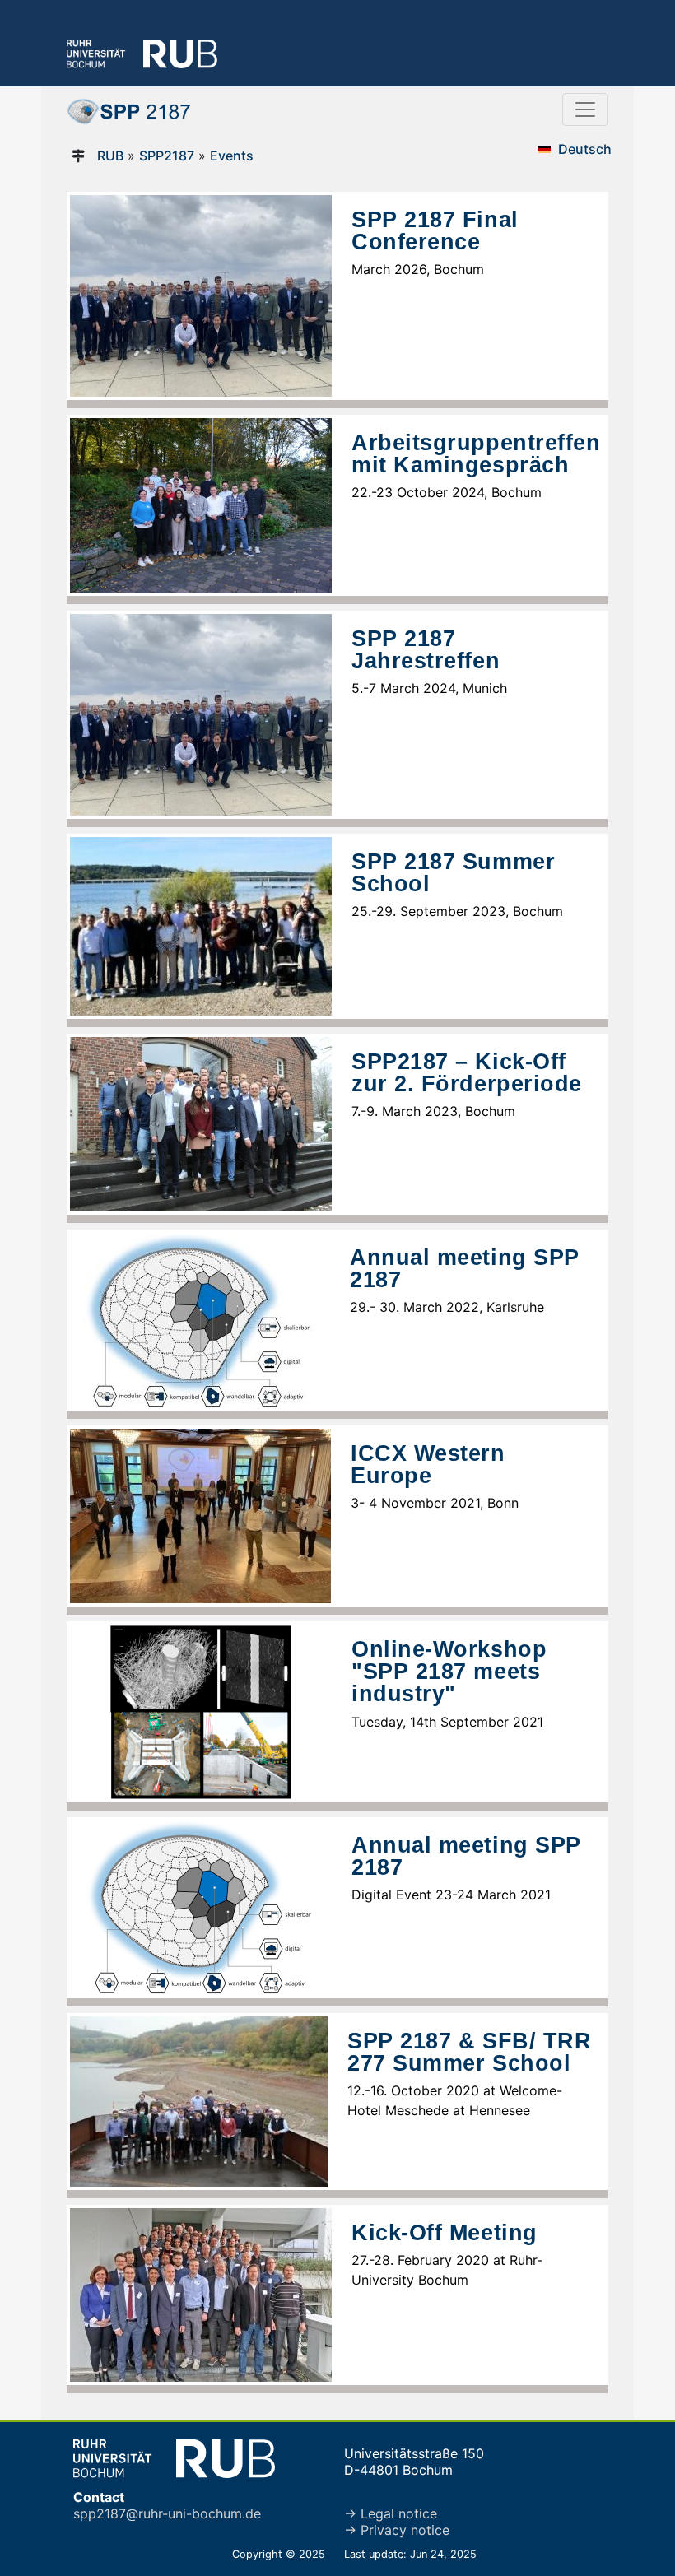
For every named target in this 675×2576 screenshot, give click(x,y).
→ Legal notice (391, 2513)
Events (232, 156)
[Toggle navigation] (585, 109)
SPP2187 (167, 156)
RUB (110, 156)
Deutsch (585, 149)
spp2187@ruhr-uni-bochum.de (167, 2513)
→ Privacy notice (397, 2530)
